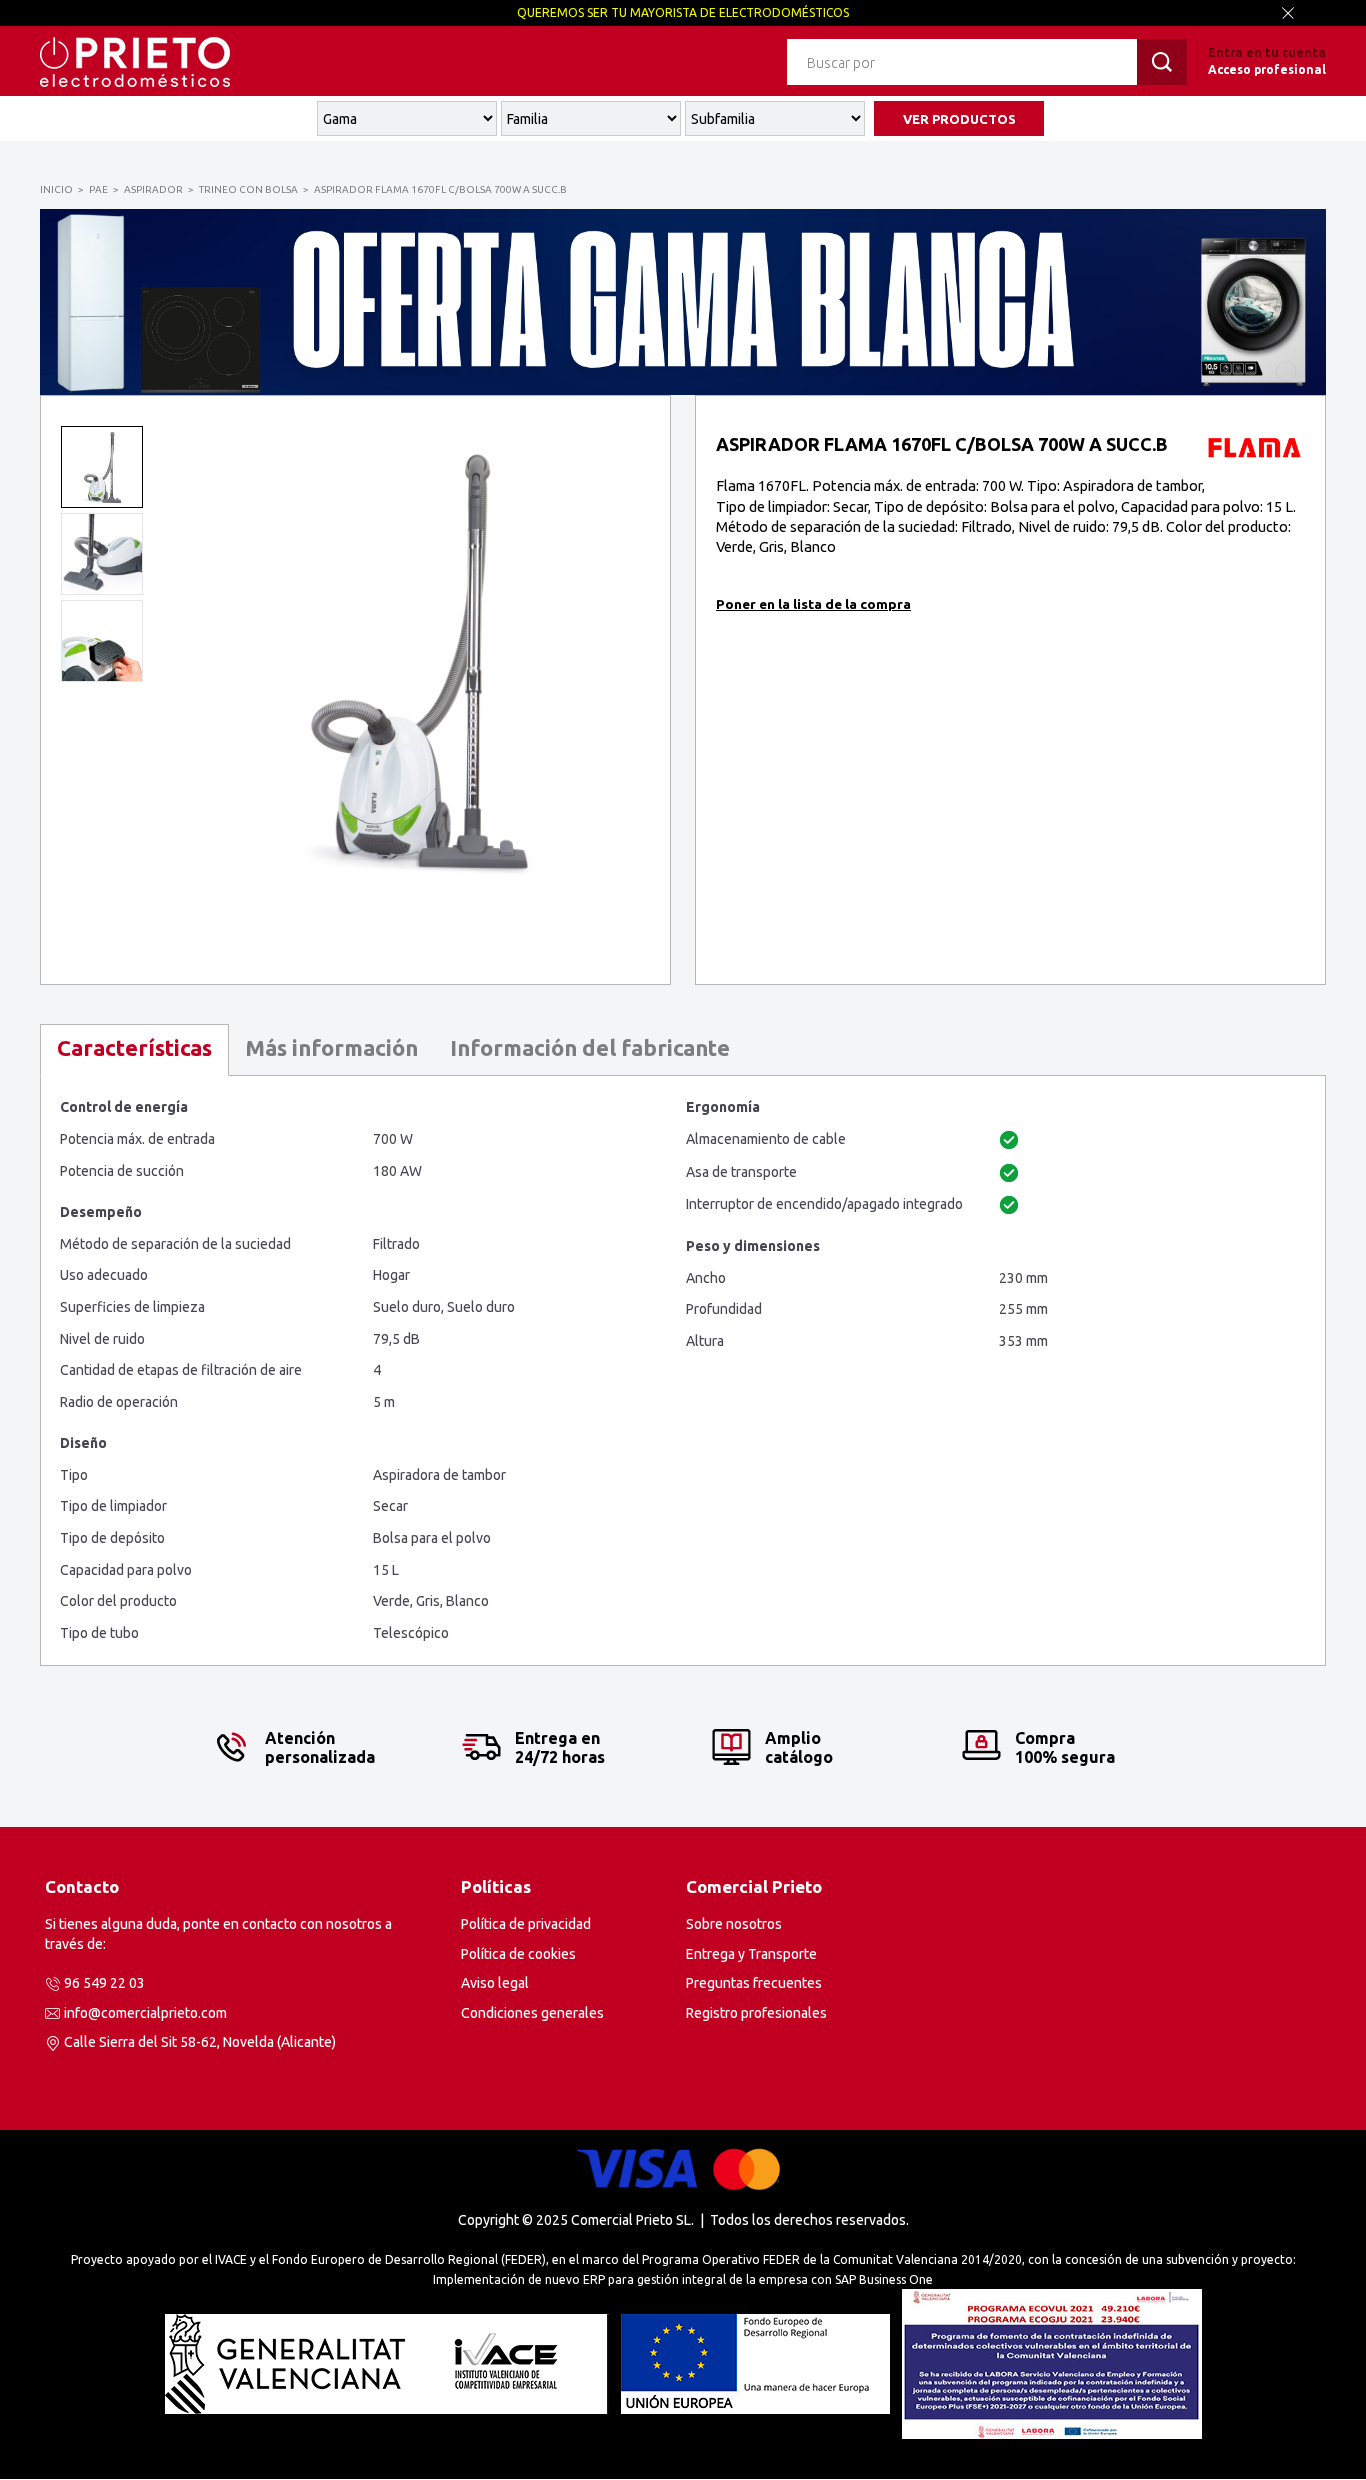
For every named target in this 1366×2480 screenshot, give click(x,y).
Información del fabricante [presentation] (590, 1047)
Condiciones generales (532, 2013)
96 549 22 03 (104, 1983)
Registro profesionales (756, 2013)
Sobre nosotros (734, 1924)
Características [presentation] (134, 1047)
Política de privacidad (526, 1924)
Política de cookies (518, 1954)
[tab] (134, 1050)
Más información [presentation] (331, 1047)
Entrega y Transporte (751, 1954)
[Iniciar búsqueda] (1162, 62)
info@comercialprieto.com (145, 2013)
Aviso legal (495, 1983)
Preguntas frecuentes (754, 1983)
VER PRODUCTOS (959, 119)
